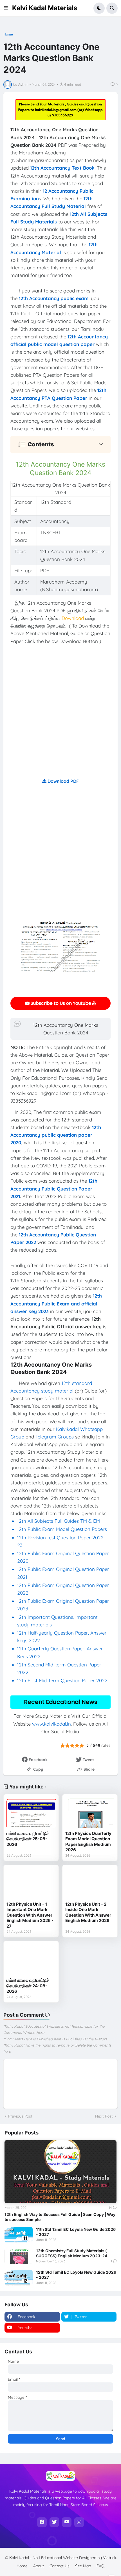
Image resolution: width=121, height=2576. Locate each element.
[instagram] (79, 2522)
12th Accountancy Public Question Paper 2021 (54, 1188)
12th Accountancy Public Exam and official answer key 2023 (56, 1303)
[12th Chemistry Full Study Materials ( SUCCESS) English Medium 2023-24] (19, 2256)
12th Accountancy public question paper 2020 (56, 1135)
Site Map (83, 2566)
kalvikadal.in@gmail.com (56, 110)
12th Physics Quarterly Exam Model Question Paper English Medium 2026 (88, 1842)
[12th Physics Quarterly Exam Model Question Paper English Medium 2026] (90, 1813)
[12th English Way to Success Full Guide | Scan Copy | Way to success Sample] (60, 2172)
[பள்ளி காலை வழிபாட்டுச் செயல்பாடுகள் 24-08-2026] (31, 1959)
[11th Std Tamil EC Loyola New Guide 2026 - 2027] (19, 2235)
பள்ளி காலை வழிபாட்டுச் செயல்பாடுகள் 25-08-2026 (28, 1839)
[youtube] (67, 2522)
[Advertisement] (60, 717)
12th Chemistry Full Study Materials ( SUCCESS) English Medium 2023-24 (72, 2253)
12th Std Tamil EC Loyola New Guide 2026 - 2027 (76, 2275)
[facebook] (42, 2522)
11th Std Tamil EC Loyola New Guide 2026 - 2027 (76, 2232)
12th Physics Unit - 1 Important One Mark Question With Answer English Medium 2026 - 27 (30, 1915)
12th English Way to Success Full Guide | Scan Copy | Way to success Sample (60, 2217)
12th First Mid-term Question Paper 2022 (62, 1680)
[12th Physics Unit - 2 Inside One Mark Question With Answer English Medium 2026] (90, 1883)
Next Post (104, 2116)
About (39, 2566)
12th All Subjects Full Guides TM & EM (59, 1521)
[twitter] (54, 2522)
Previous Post (20, 2116)
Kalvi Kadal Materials (45, 8)
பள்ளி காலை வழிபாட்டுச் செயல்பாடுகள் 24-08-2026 (28, 1986)
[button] (8, 8)
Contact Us (60, 2566)
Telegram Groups (55, 1437)
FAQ (100, 2566)
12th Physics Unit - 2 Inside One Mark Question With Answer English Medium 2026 (88, 1912)
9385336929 (63, 115)
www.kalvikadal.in (51, 1724)
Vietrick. (110, 2558)
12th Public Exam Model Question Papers (63, 1529)
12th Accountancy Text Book (62, 168)
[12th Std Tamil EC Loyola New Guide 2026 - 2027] (19, 2278)
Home (8, 34)
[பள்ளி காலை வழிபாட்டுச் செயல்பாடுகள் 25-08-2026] (31, 1813)
